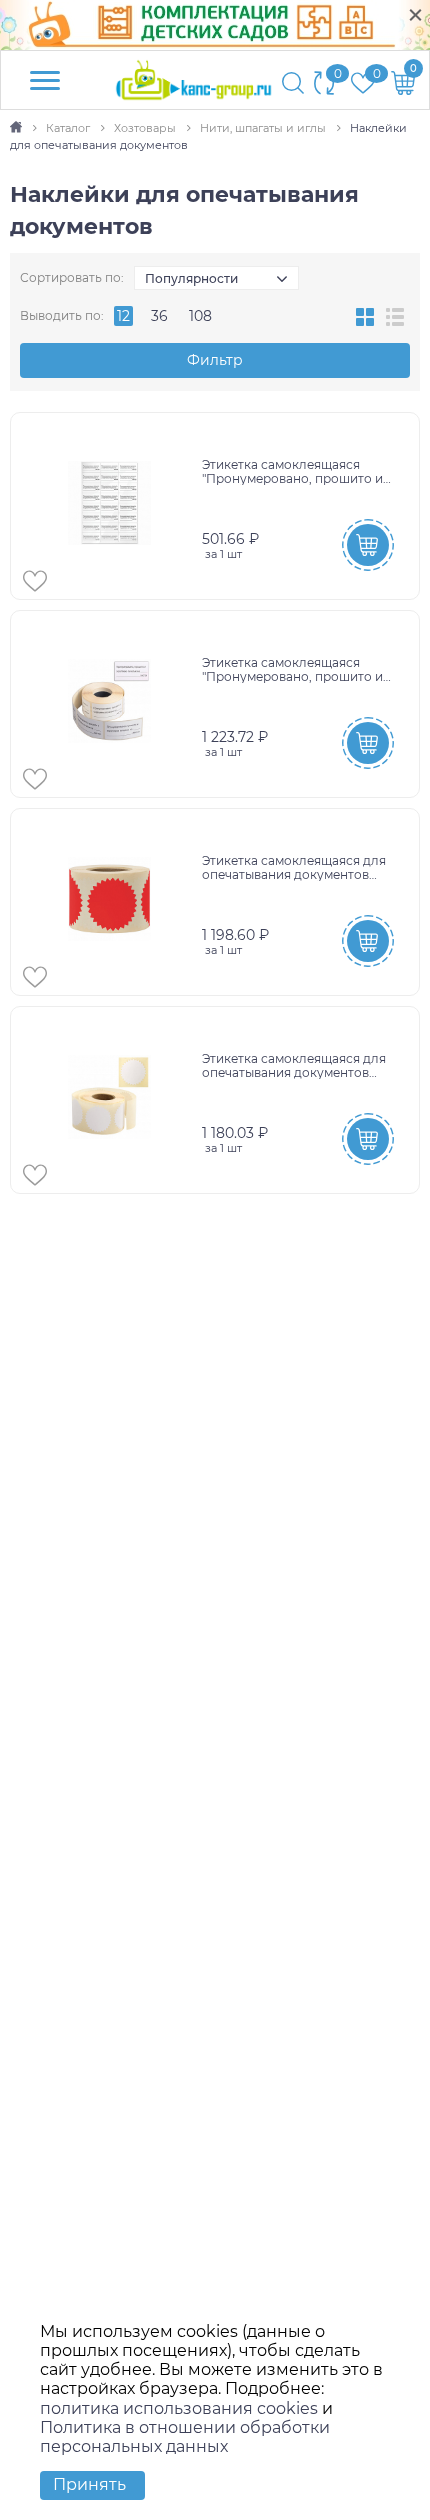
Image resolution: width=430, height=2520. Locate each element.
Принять (89, 2484)
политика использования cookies (179, 2408)
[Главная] (17, 128)
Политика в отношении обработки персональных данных (185, 2437)
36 (159, 316)
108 (200, 316)
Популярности (191, 278)
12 (123, 316)
